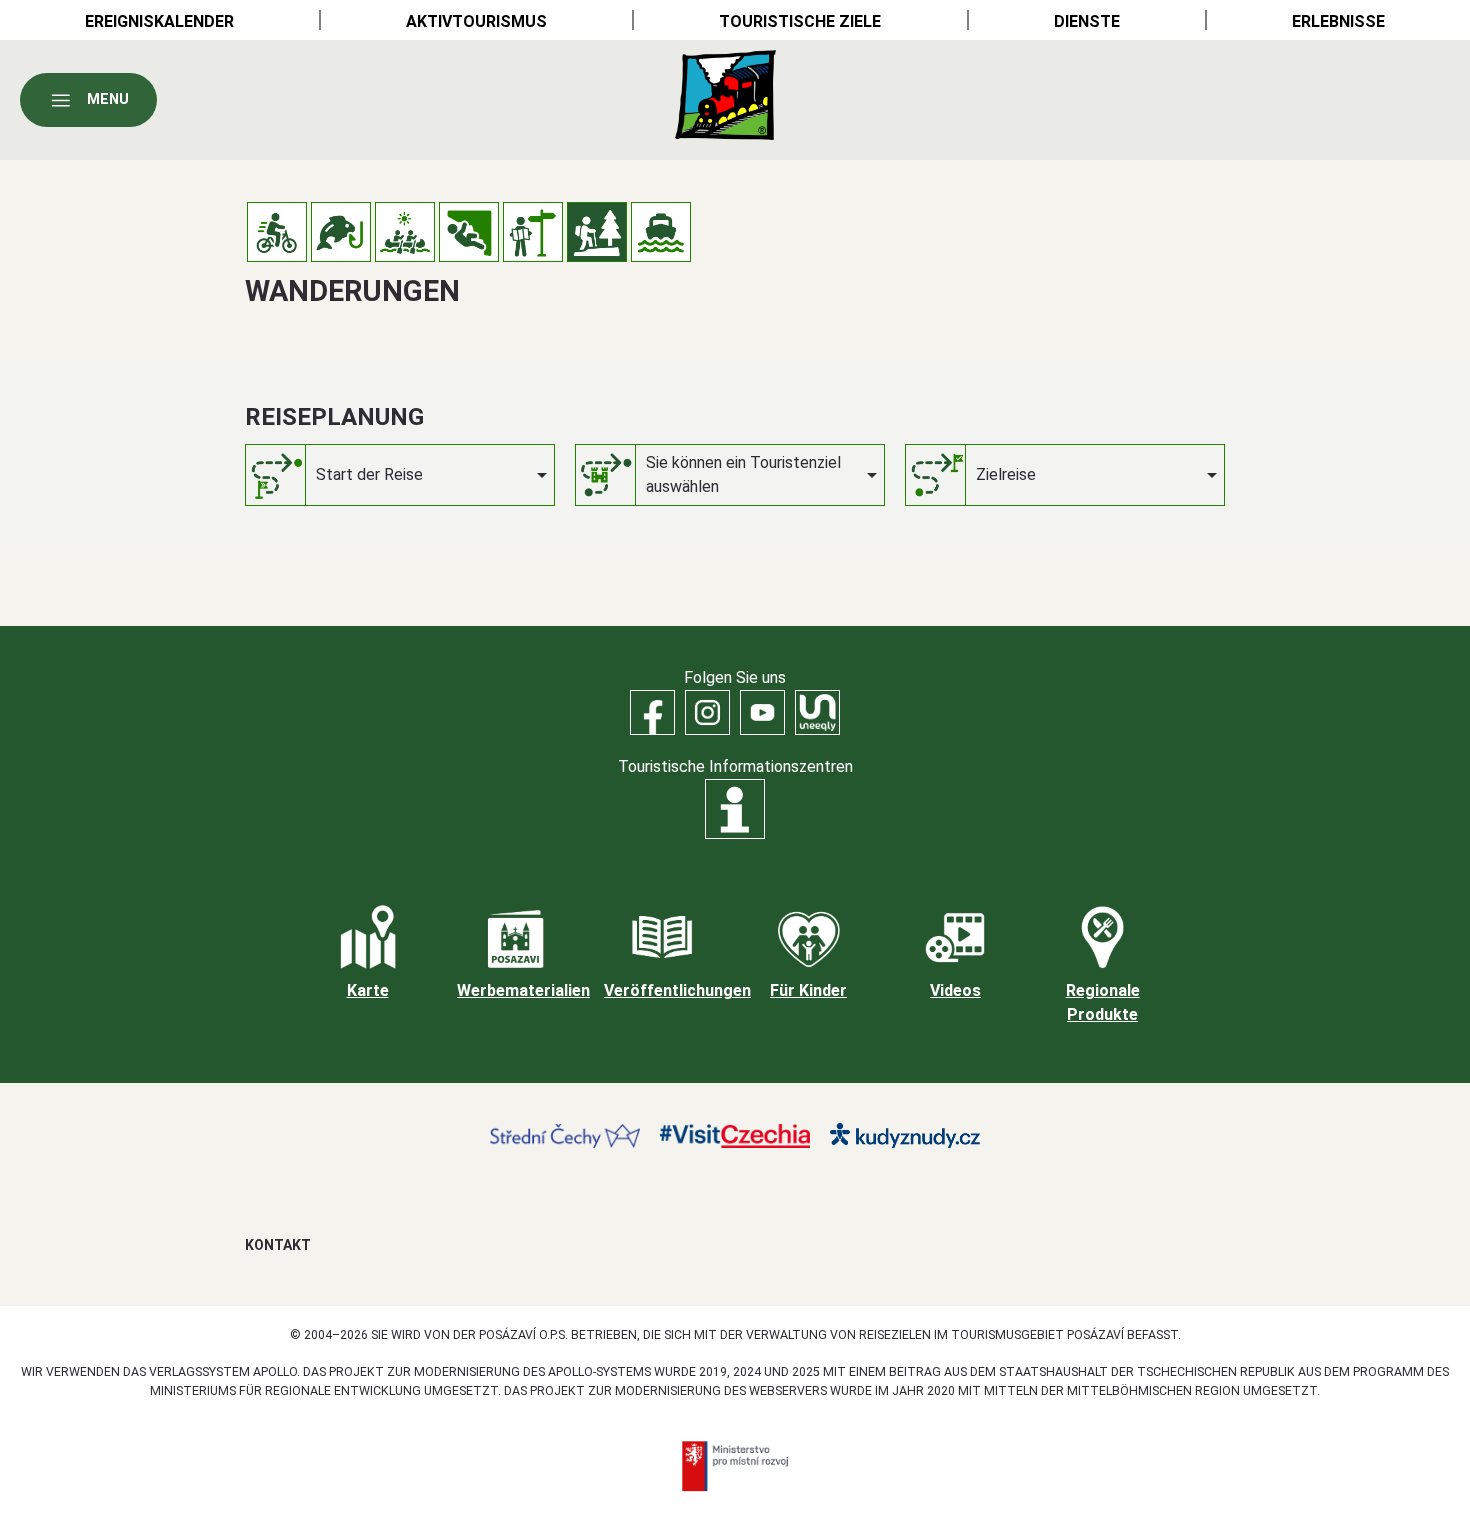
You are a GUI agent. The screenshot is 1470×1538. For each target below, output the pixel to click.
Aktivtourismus (476, 21)
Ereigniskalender (159, 21)
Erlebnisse (1338, 21)
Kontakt (278, 1245)
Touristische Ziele (800, 21)
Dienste (1087, 21)
